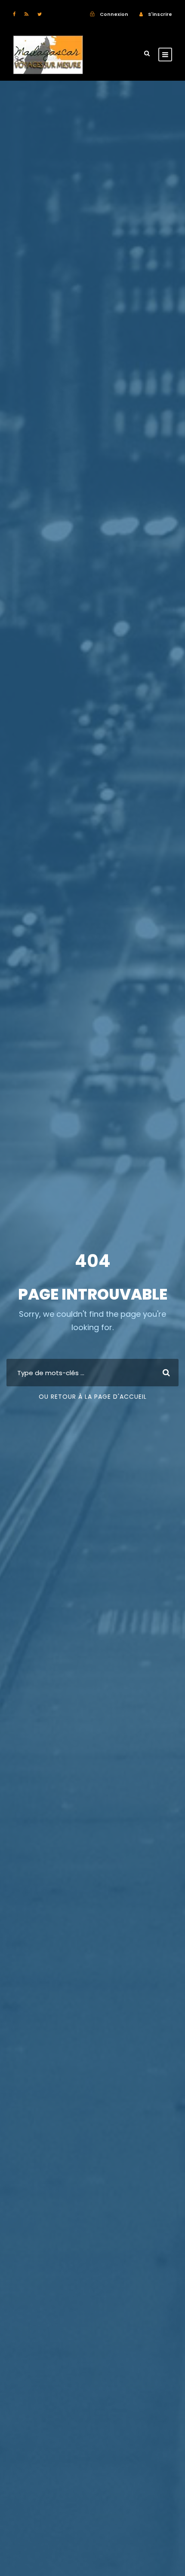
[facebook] (14, 14)
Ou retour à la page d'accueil (93, 1397)
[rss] (26, 14)
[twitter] (40, 14)
